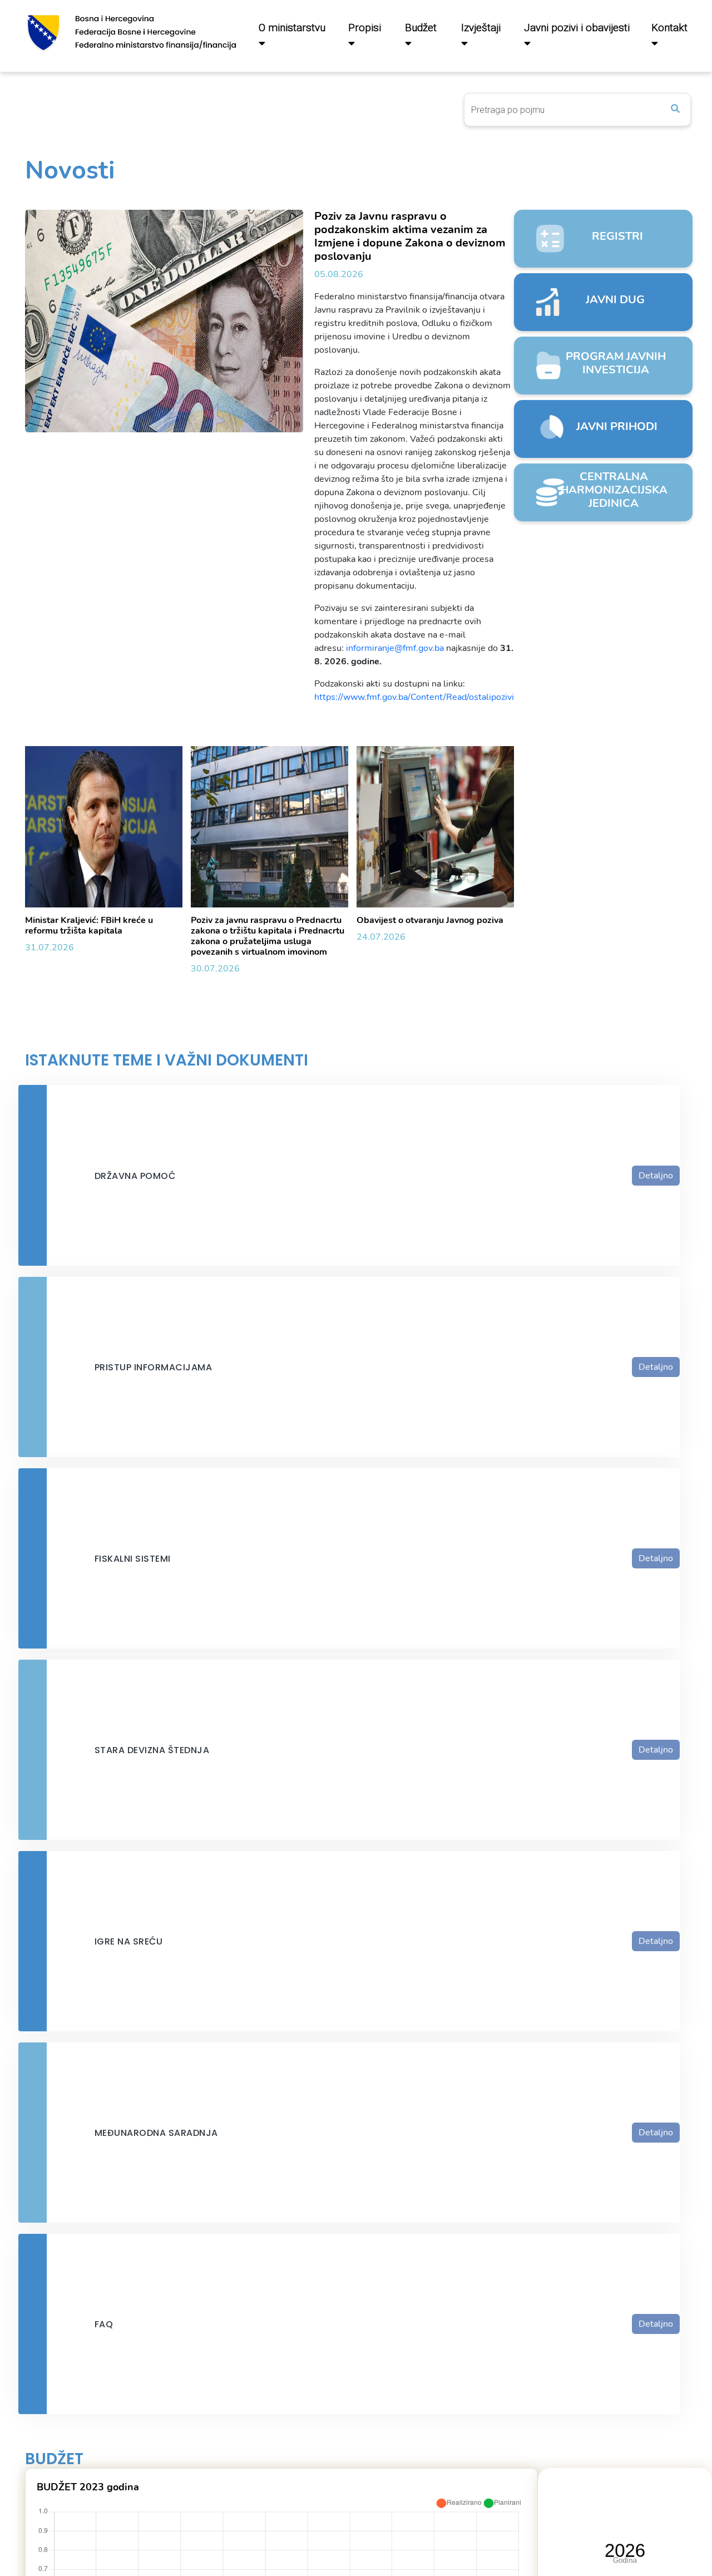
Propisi (365, 28)
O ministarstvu (292, 28)
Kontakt (669, 28)
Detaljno (656, 1176)
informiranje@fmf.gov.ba (395, 648)
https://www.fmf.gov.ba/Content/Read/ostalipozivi (414, 697)
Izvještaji (481, 28)
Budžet (421, 28)
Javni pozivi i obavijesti (577, 28)
